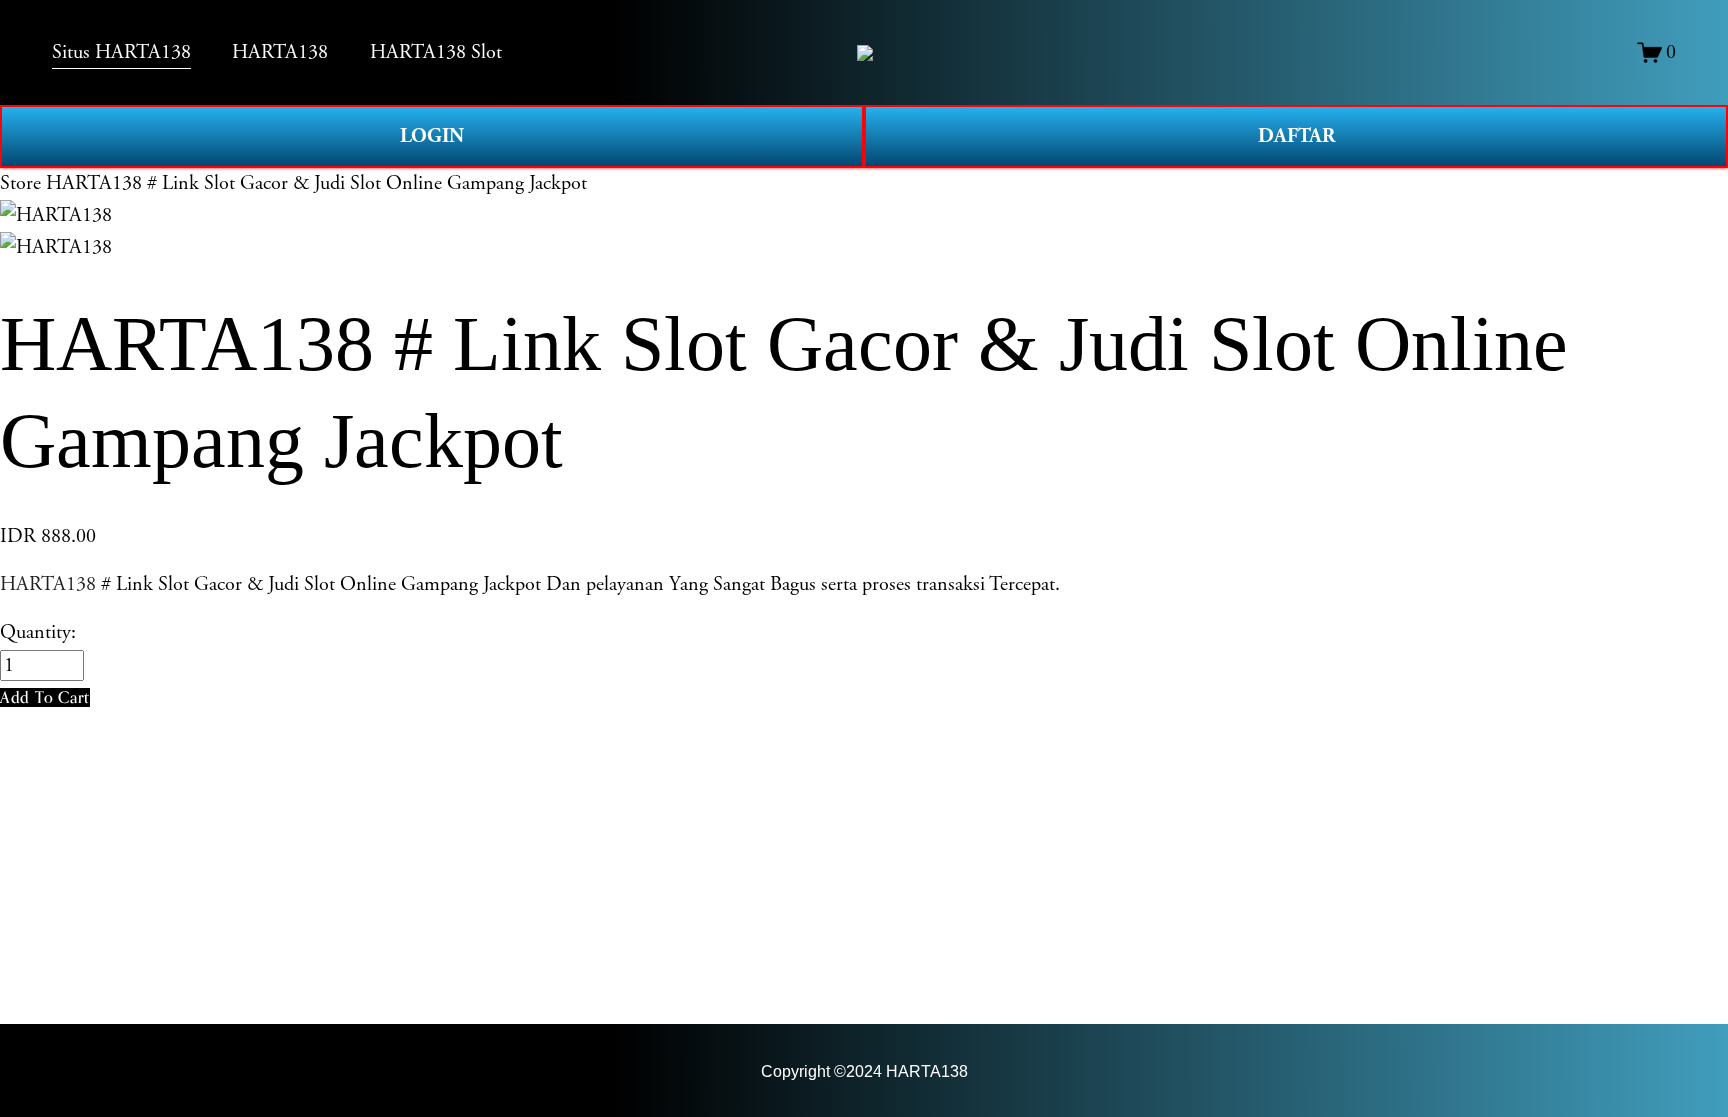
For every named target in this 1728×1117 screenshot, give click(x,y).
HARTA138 (48, 584)
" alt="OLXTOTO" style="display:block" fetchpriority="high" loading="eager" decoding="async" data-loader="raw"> (865, 53)
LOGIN (432, 136)
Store (20, 183)
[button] (45, 697)
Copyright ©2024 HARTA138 (864, 1071)
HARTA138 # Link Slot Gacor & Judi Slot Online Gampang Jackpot (316, 183)
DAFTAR (1296, 136)
